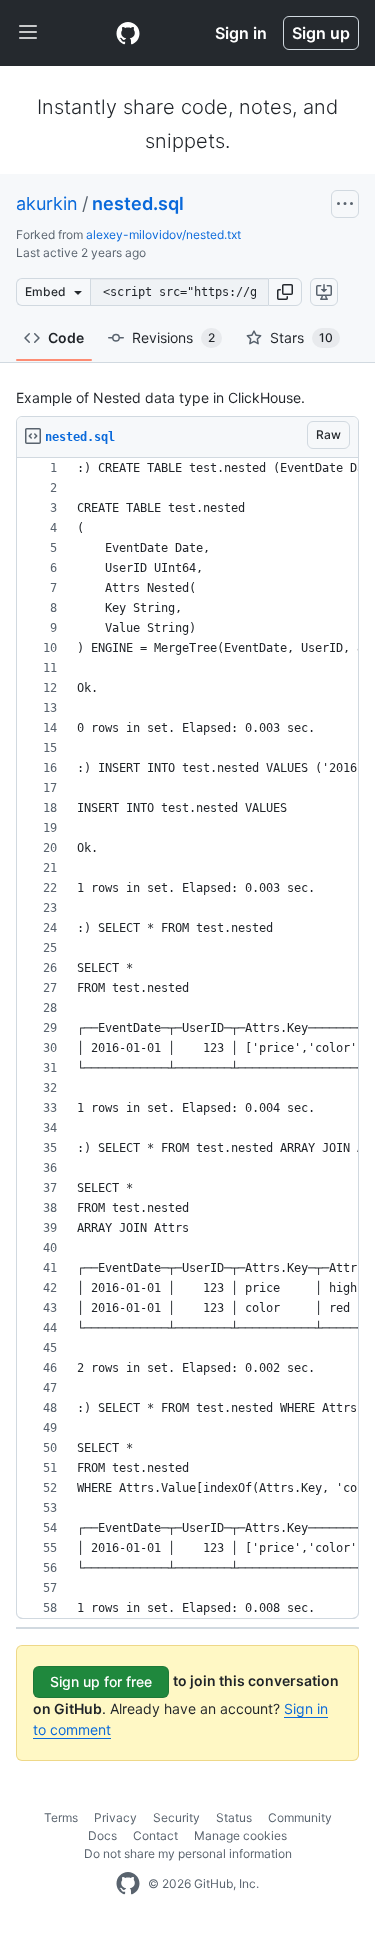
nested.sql (138, 203)
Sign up (321, 33)
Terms (61, 1817)
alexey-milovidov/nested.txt (163, 234)
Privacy (115, 1817)
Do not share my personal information (188, 1853)
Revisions (173, 337)
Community (300, 1817)
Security (176, 1817)
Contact (155, 1835)
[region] (187, 1038)
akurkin (47, 203)
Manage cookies (240, 1835)
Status (234, 1817)
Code (66, 337)
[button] (285, 292)
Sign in (241, 33)
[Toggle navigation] (28, 33)
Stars (301, 337)
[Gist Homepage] (128, 33)
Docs (102, 1835)
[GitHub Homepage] (128, 1884)
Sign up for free (101, 1681)
